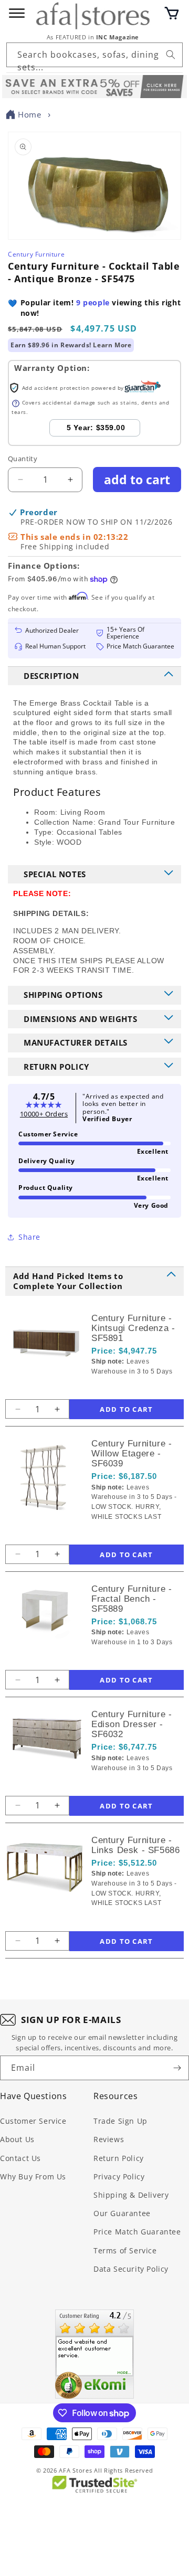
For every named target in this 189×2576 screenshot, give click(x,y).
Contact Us (20, 2158)
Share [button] (29, 1237)
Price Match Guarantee (137, 2232)
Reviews (109, 2139)
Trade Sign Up (120, 2121)
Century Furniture (36, 254)
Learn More (112, 345)
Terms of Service (125, 2250)
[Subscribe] (177, 2068)
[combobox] (94, 55)
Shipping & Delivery (131, 2195)
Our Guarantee (122, 2213)
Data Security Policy (131, 2269)
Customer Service (33, 2121)
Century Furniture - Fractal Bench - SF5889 (132, 1599)
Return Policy (119, 2158)
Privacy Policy (119, 2176)
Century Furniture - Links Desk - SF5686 (135, 1845)
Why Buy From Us (33, 2176)
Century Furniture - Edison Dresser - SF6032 (132, 1724)
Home (29, 114)
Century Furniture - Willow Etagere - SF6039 (132, 1454)
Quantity (23, 459)
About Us (17, 2139)
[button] (172, 13)
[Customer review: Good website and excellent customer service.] (94, 2354)
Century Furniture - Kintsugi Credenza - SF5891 (133, 1328)
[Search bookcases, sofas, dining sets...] (171, 55)
